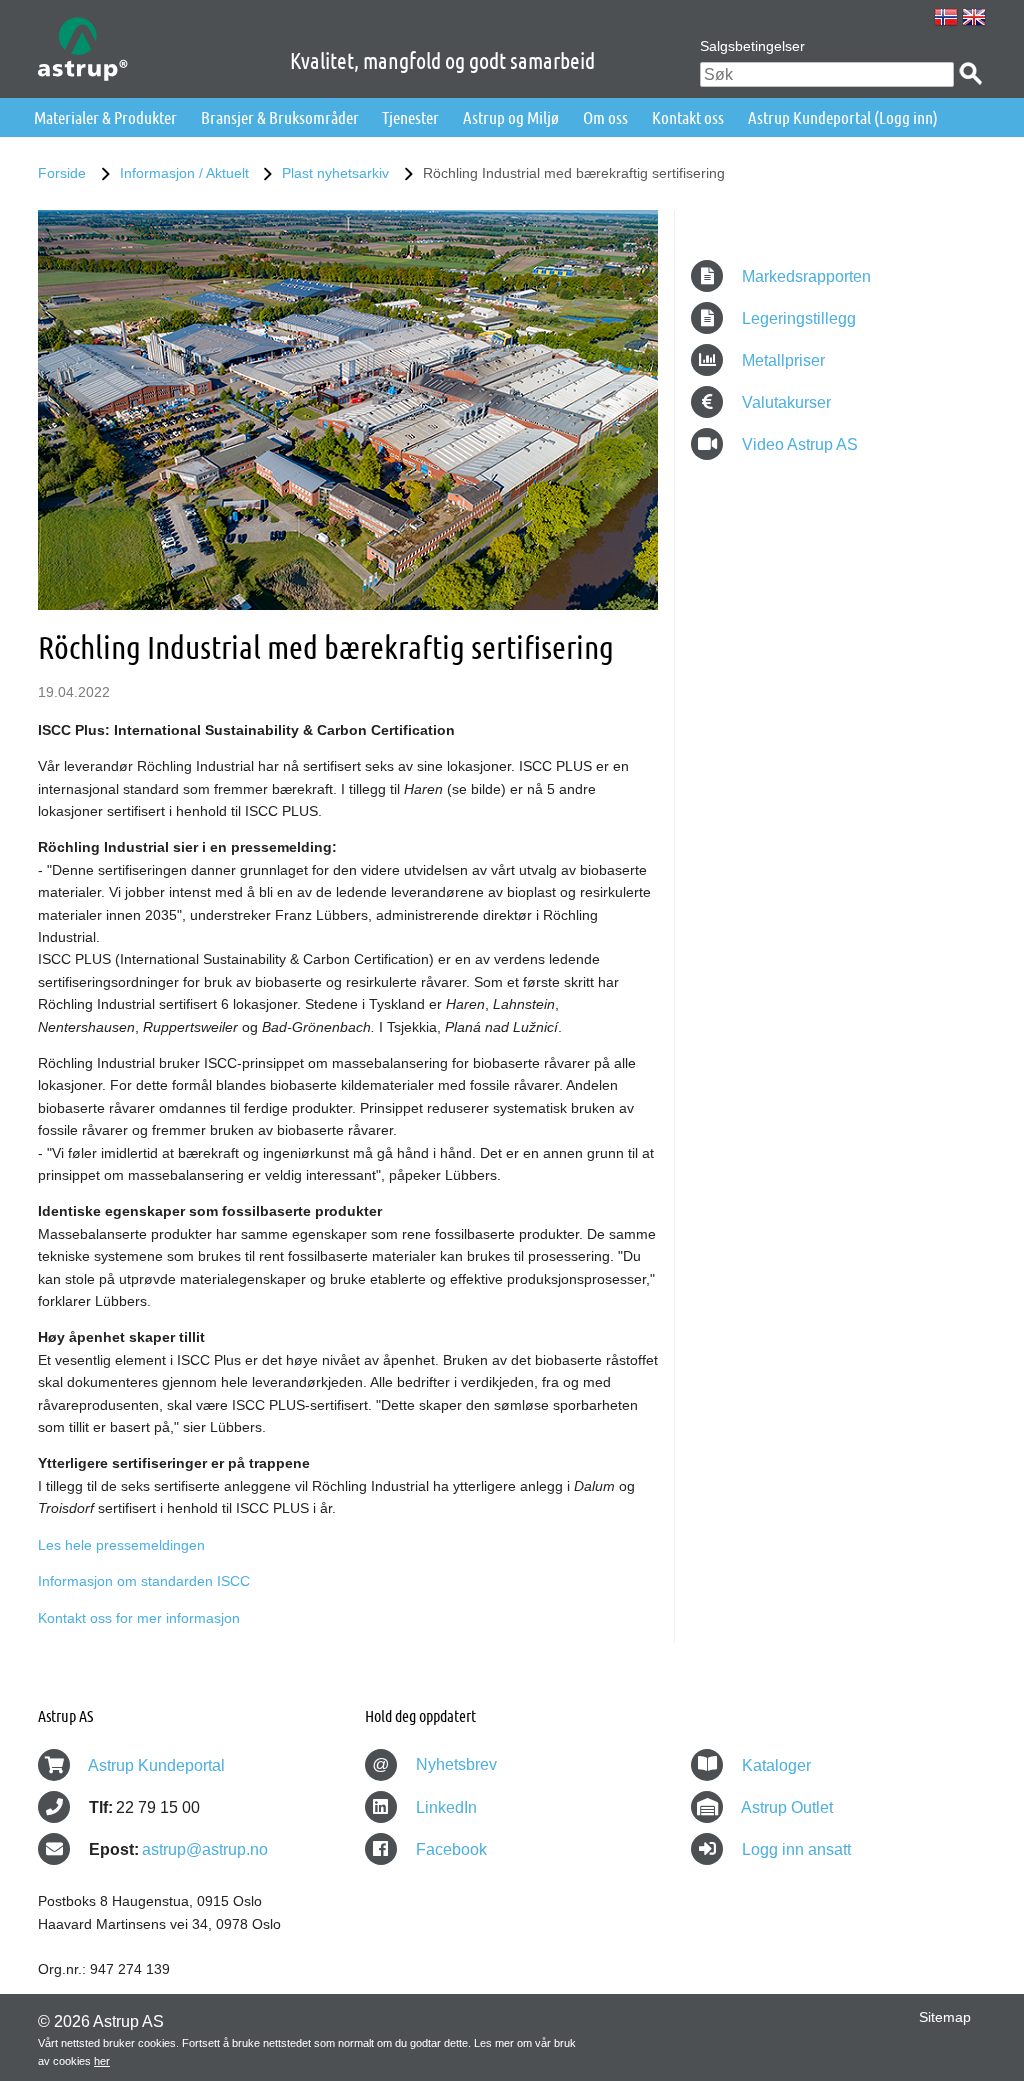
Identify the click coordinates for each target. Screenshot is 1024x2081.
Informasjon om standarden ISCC (144, 1581)
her (102, 2061)
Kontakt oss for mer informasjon (139, 1618)
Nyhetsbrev (434, 1764)
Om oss (605, 117)
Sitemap (945, 2017)
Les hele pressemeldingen (121, 1545)
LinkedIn (444, 1807)
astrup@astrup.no (205, 1849)
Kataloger (776, 1765)
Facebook (449, 1849)
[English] (974, 17)
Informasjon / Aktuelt (184, 173)
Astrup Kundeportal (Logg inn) (843, 117)
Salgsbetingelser (752, 46)
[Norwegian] (946, 17)
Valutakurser (784, 402)
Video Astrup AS (798, 444)
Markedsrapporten (804, 276)
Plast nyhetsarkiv (335, 173)
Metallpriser (781, 360)
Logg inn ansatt (796, 1849)
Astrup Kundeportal (156, 1765)
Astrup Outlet (787, 1807)
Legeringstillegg (797, 318)
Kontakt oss (688, 117)
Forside (62, 173)
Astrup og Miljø (511, 117)
